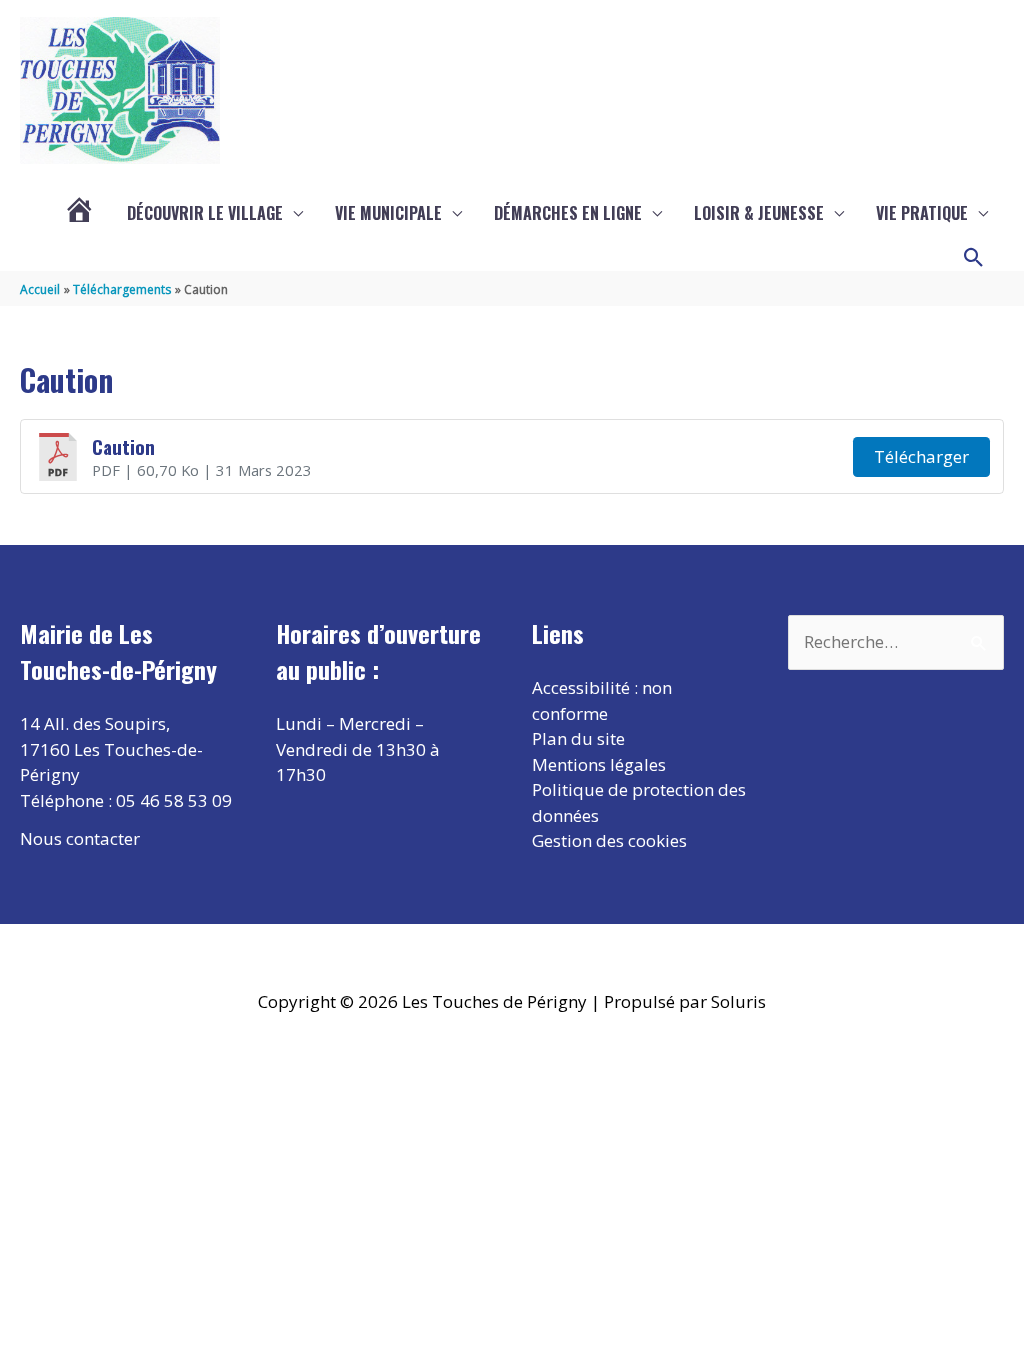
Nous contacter (80, 838)
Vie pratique (922, 213)
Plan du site (578, 738)
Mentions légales (599, 764)
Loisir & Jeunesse (759, 213)
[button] (974, 258)
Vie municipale (388, 213)
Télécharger (921, 456)
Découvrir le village (205, 213)
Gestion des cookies (609, 840)
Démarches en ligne (568, 213)
